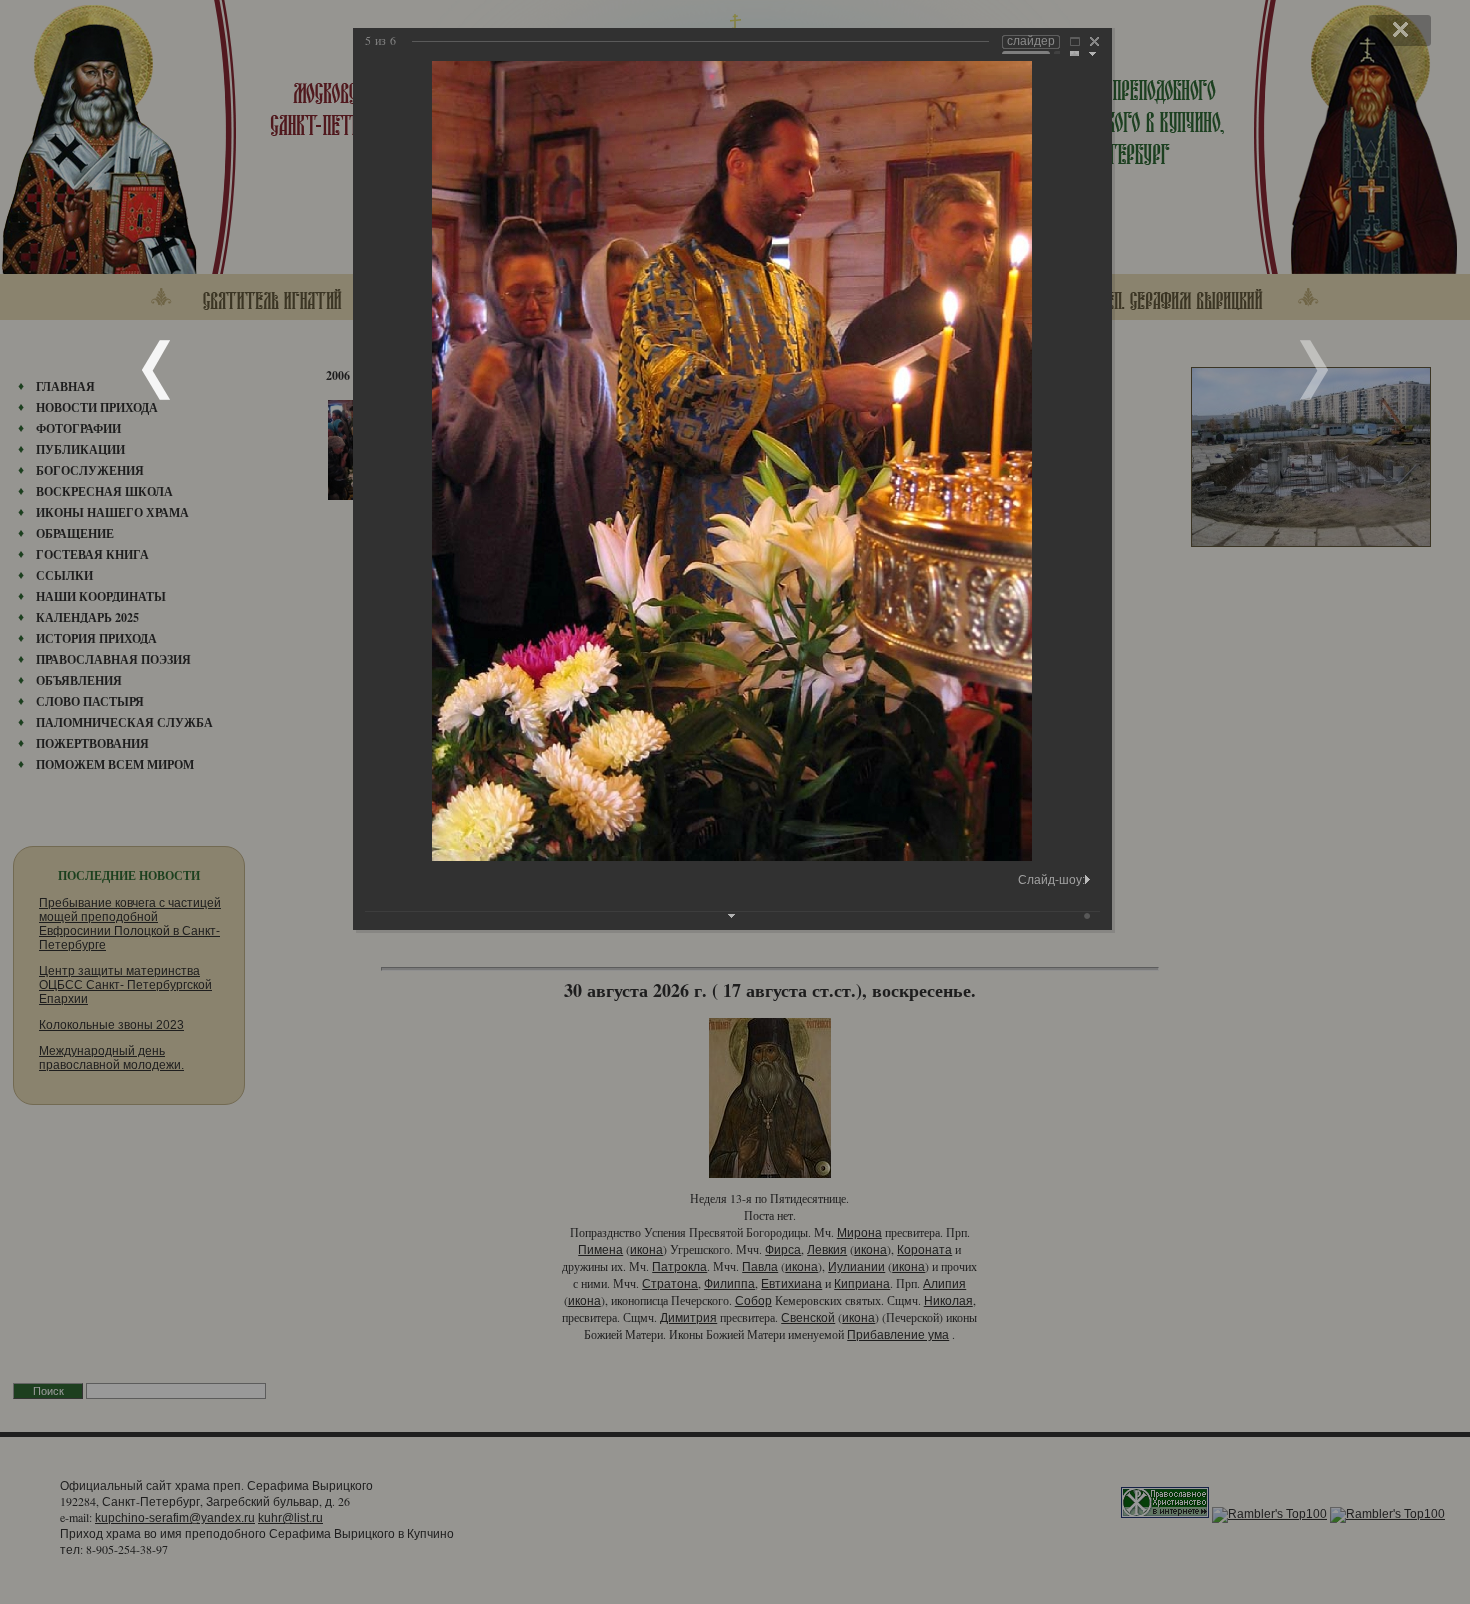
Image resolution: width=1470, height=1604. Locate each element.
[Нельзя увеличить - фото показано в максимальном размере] (1075, 44)
